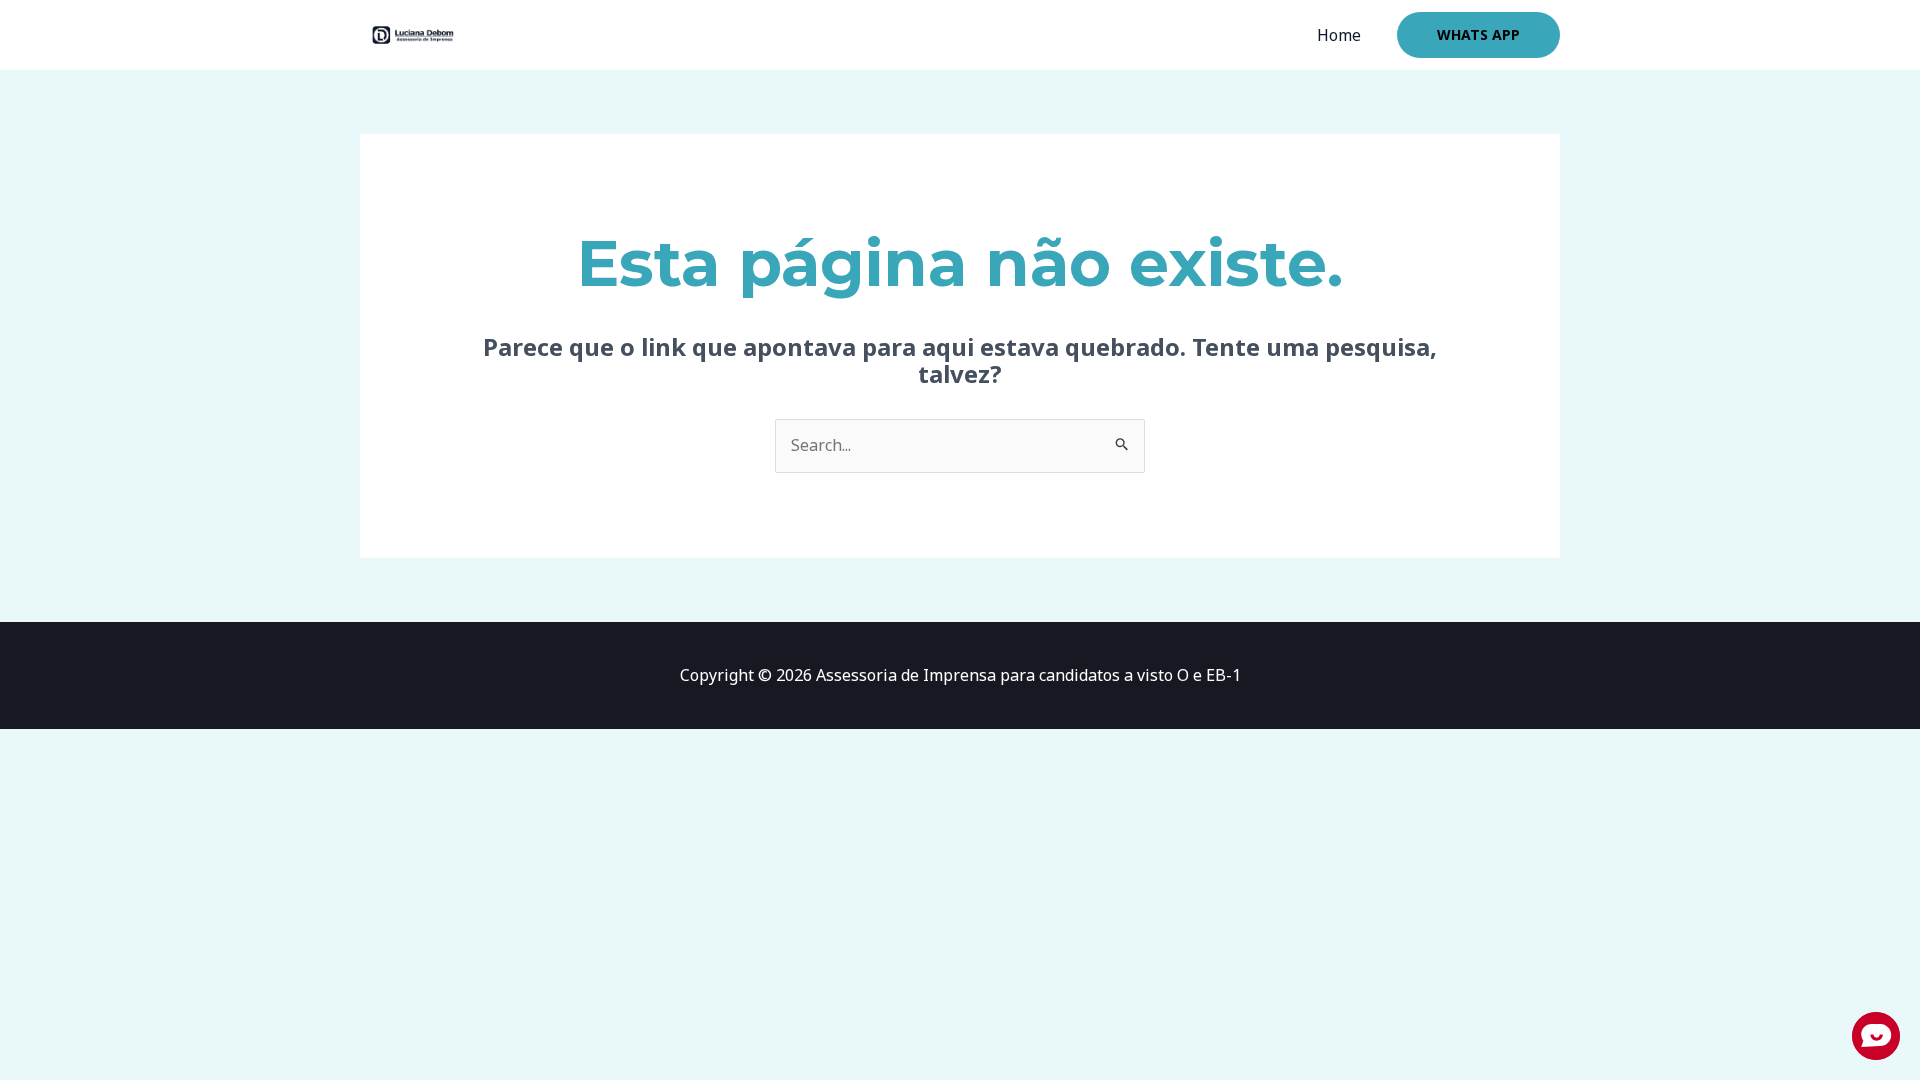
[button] (1478, 35)
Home (1339, 35)
